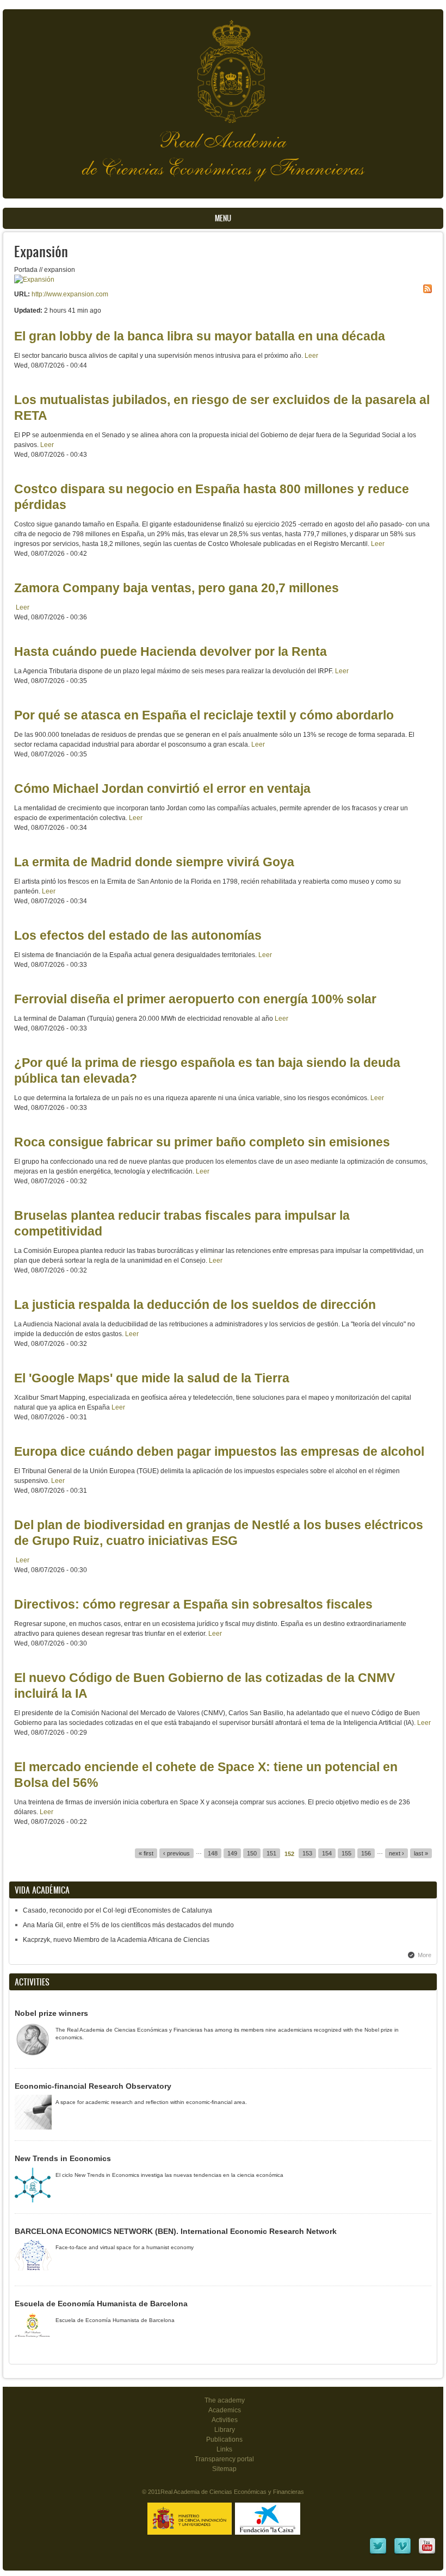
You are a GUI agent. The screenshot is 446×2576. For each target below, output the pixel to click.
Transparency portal (224, 2459)
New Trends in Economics (63, 2158)
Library (225, 2430)
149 (232, 1853)
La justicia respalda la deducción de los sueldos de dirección (195, 1305)
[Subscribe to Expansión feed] (428, 289)
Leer (311, 356)
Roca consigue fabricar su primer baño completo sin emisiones (202, 1142)
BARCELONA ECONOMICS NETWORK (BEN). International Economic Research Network (176, 2231)
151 (271, 1853)
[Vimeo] (402, 2553)
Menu (223, 218)
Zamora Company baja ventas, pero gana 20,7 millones (176, 588)
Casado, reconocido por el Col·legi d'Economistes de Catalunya (117, 1910)
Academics (225, 2410)
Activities (225, 2420)
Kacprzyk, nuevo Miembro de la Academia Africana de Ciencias (116, 1940)
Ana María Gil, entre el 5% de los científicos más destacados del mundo (128, 1925)
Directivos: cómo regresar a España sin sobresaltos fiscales (193, 1604)
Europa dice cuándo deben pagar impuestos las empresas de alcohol (219, 1451)
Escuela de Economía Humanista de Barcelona (101, 2304)
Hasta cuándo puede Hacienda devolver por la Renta (171, 651)
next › (397, 1853)
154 (327, 1853)
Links (224, 2449)
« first (146, 1853)
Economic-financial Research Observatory (93, 2086)
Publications (224, 2440)
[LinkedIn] (378, 2553)
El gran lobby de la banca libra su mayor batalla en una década (200, 336)
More (425, 1955)
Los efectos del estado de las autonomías (138, 935)
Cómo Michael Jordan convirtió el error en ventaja (162, 789)
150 (252, 1853)
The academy (225, 2400)
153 (307, 1853)
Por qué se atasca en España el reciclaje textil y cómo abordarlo (204, 715)
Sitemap (224, 2469)
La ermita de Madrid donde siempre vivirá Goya (154, 862)
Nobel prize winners (51, 2013)
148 (213, 1853)
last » (421, 1853)
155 (346, 1853)
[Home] (223, 66)
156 (366, 1853)
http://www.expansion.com (70, 294)
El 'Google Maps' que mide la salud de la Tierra (152, 1378)
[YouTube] (427, 2553)
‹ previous (176, 1853)
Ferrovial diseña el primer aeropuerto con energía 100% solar (195, 999)
